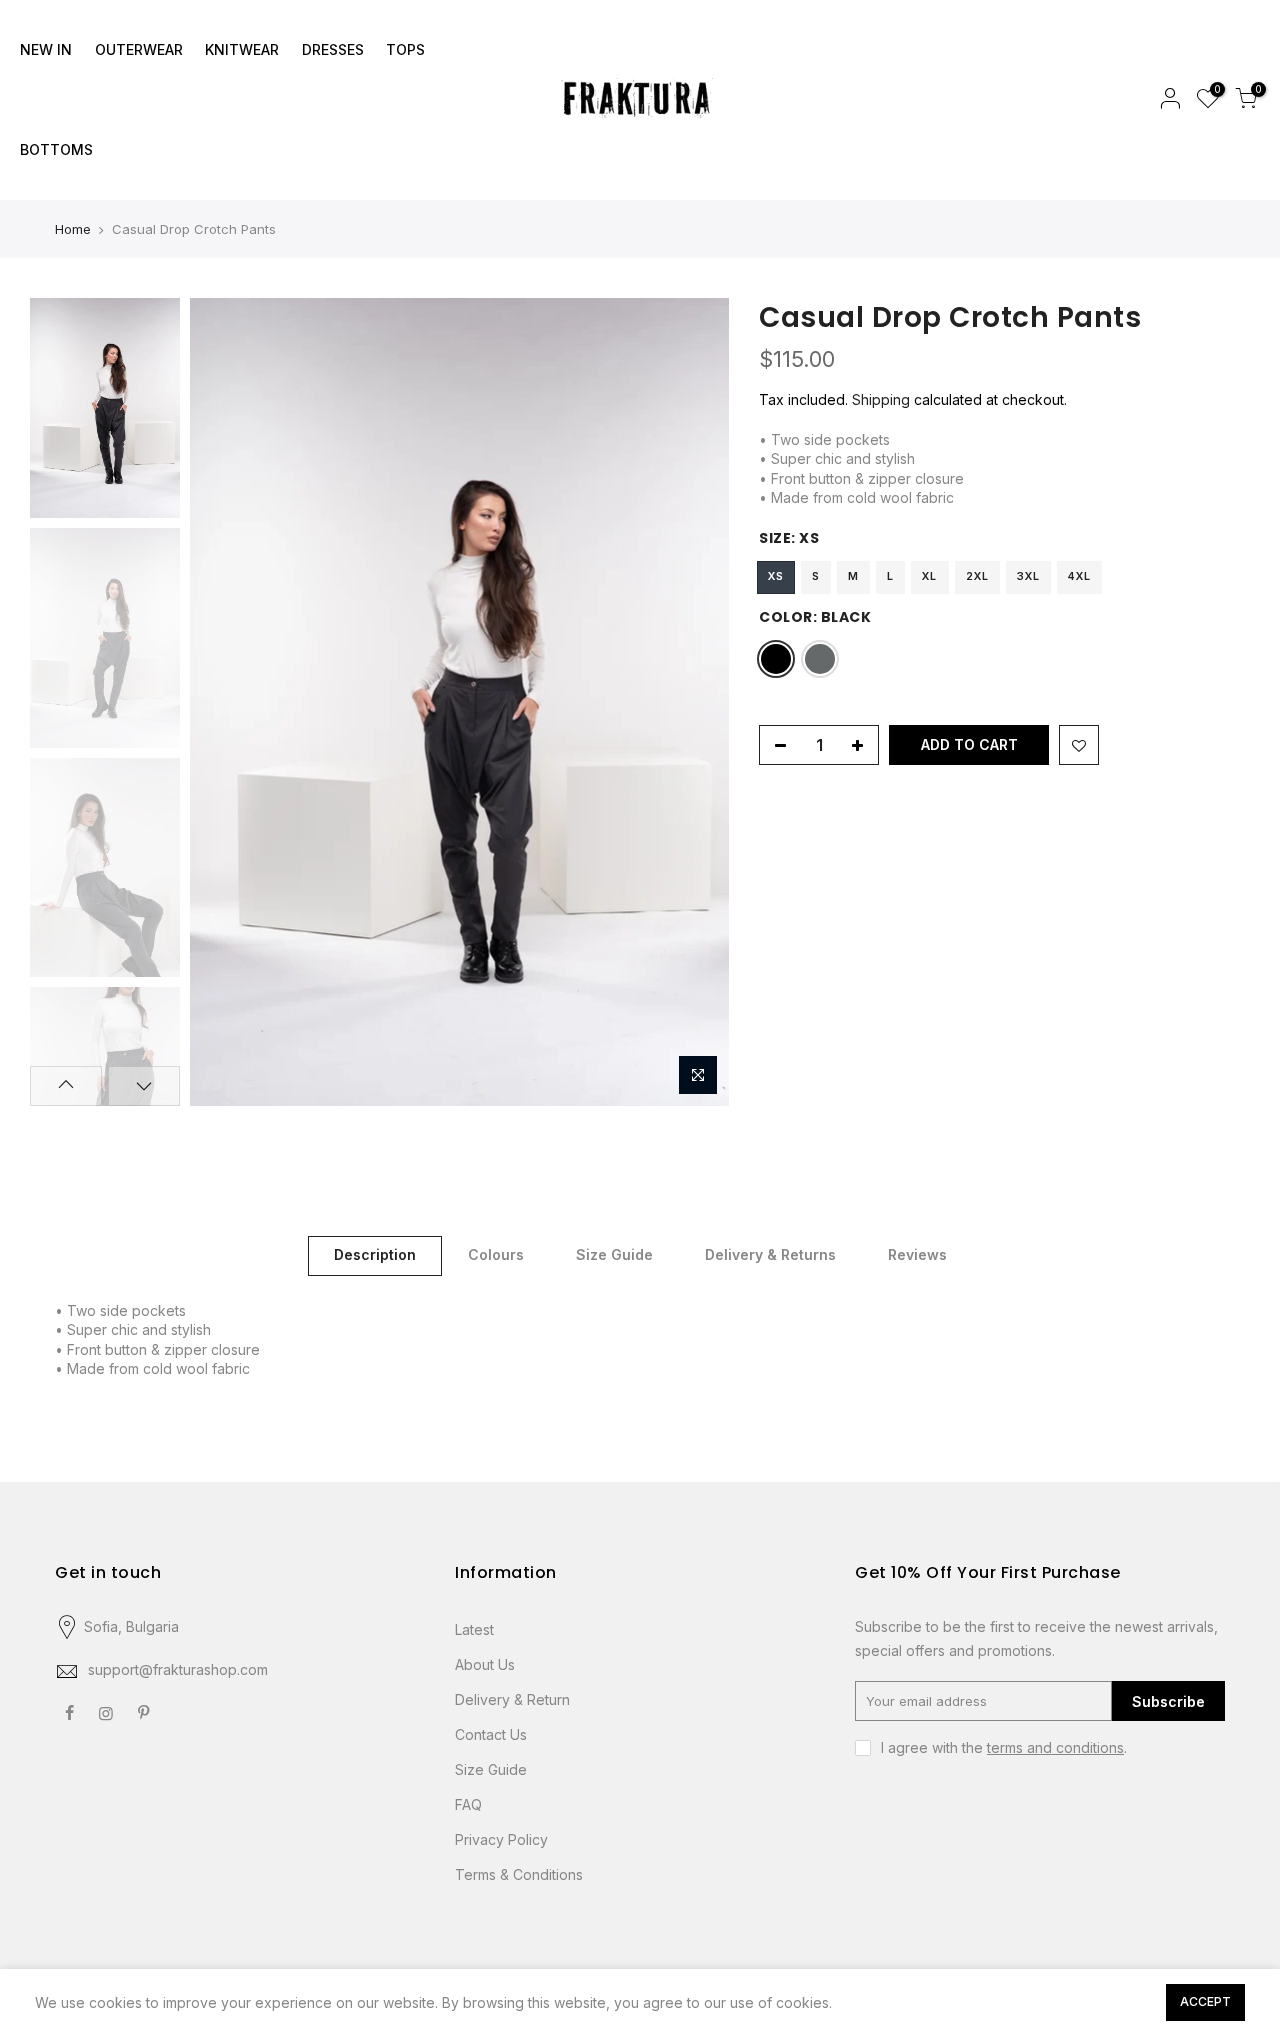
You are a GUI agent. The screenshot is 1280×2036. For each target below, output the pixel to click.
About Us (485, 1664)
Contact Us (491, 1734)
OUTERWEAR (139, 49)
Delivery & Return (512, 1699)
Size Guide (614, 1254)
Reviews (917, 1254)
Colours (496, 1254)
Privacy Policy (501, 1839)
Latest (474, 1629)
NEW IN (46, 49)
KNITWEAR (242, 49)
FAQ (468, 1804)
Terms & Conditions (519, 1874)
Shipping (881, 399)
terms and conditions (1055, 1747)
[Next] (694, 702)
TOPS (405, 49)
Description (375, 1254)
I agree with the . (1004, 1747)
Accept (1205, 2001)
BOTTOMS (56, 149)
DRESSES (333, 49)
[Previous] (225, 702)
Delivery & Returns (770, 1254)
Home (73, 229)
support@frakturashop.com (178, 1669)
